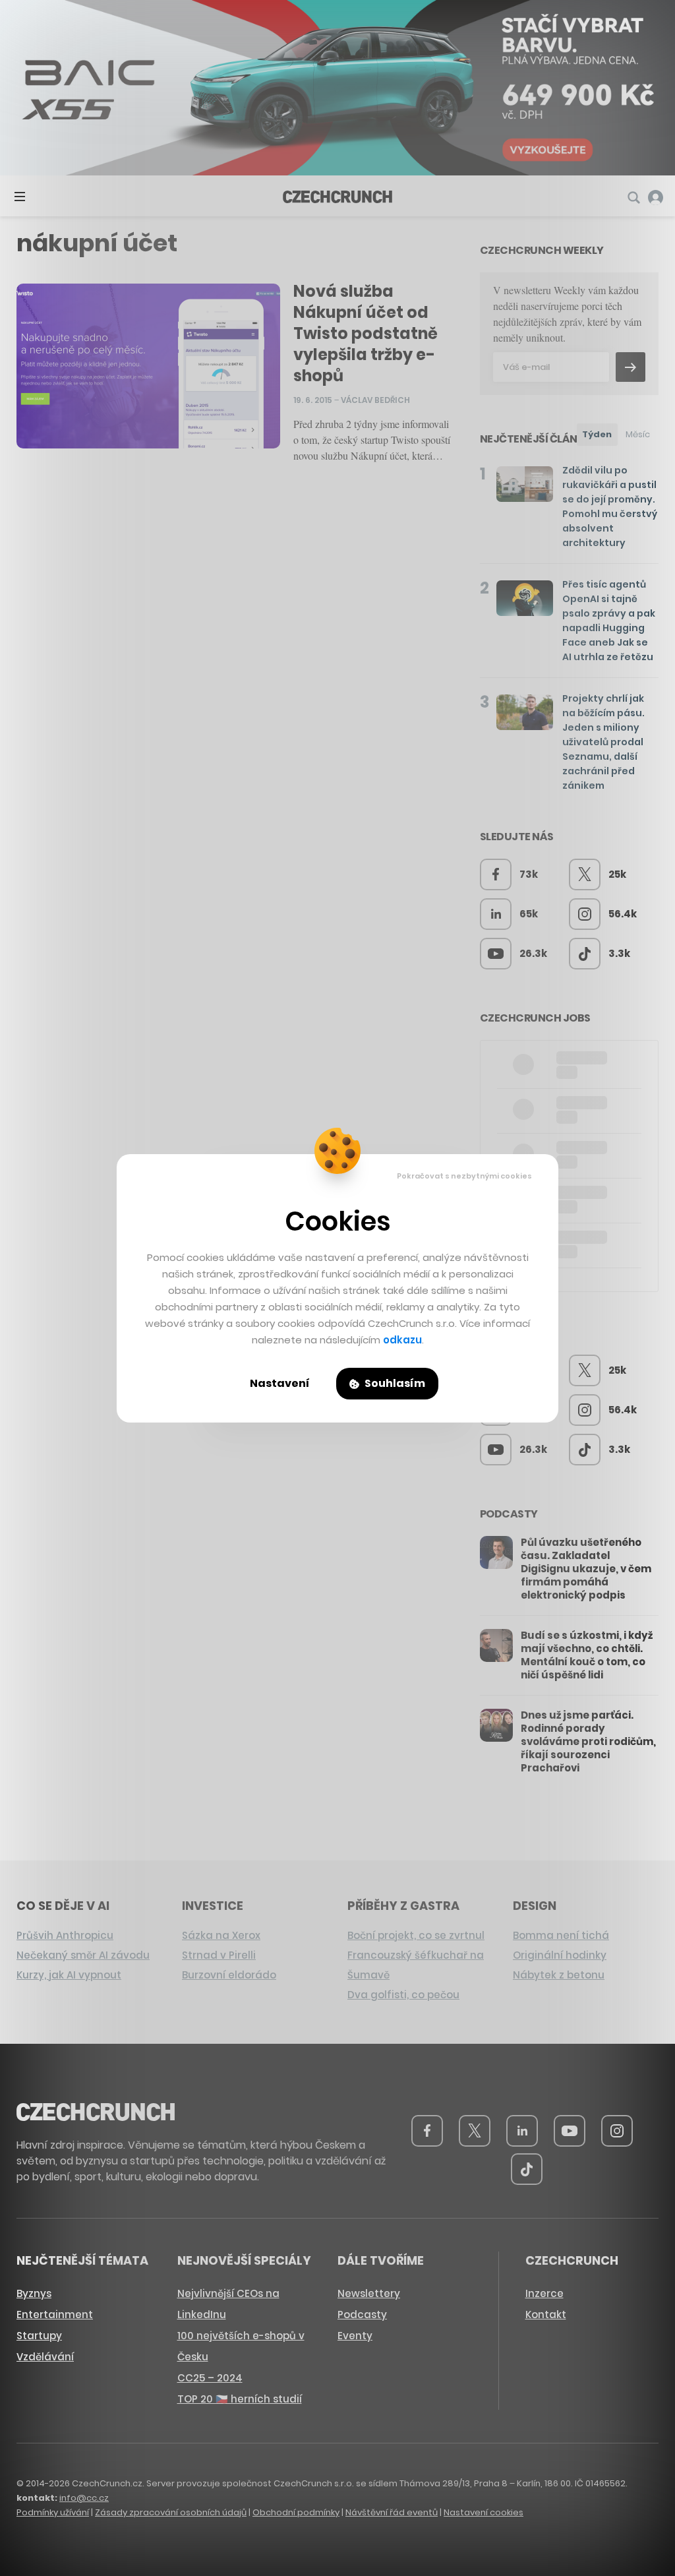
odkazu (402, 1340)
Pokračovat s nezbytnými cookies (464, 1176)
